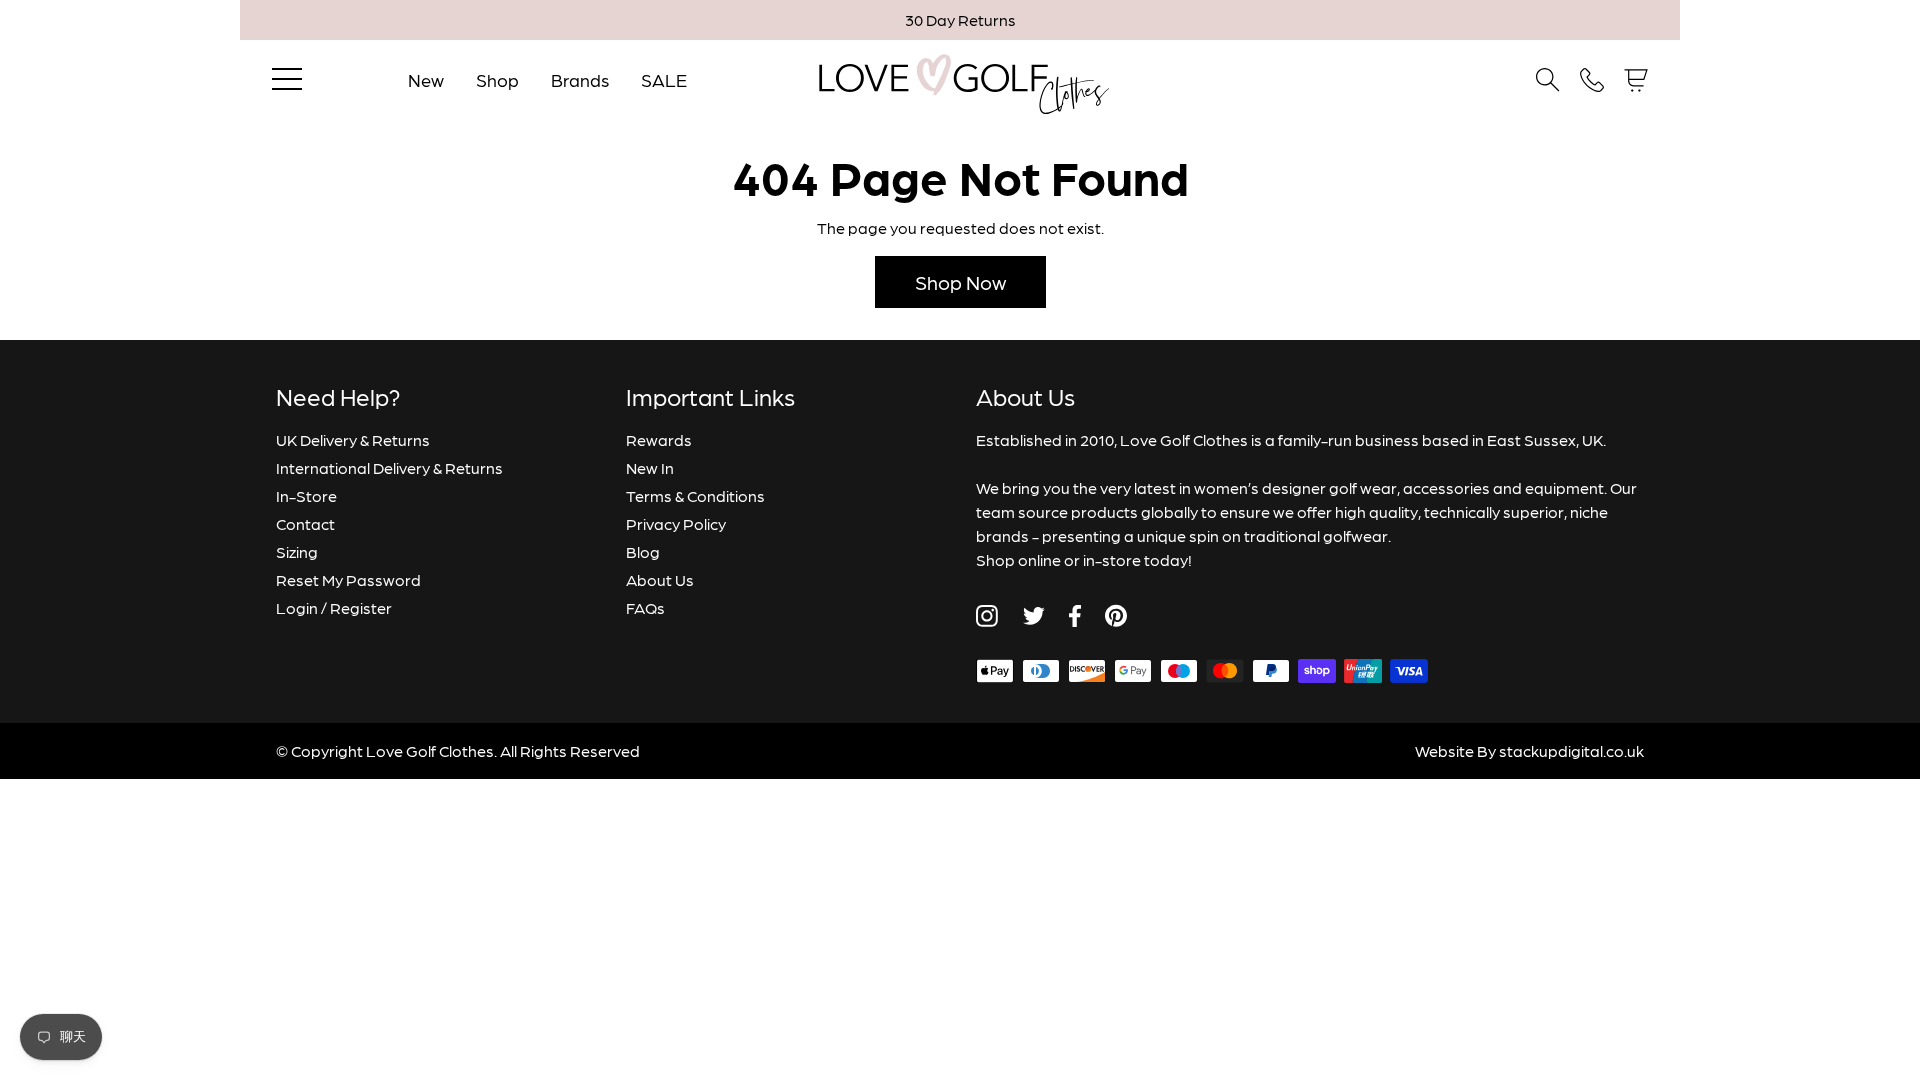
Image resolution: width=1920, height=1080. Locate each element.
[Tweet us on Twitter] (1033, 616)
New (426, 79)
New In (650, 467)
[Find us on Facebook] (1075, 616)
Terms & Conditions (695, 495)
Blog (643, 551)
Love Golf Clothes (430, 750)
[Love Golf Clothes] (960, 80)
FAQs (645, 607)
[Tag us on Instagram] (987, 616)
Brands (580, 79)
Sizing (297, 551)
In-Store (306, 495)
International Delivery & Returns (389, 467)
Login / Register (334, 607)
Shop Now (960, 282)
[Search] (1548, 80)
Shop (497, 79)
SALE (664, 79)
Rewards (659, 439)
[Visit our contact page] (1592, 80)
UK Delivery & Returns (353, 439)
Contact (305, 523)
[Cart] (1636, 80)
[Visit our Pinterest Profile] (1116, 615)
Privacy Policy (676, 523)
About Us (660, 579)
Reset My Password (348, 579)
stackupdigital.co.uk (1571, 750)
